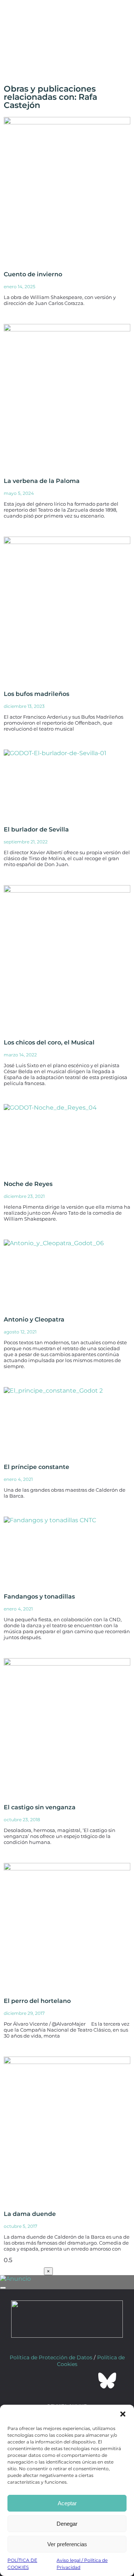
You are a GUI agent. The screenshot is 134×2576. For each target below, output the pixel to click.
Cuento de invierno (33, 274)
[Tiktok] (87, 2381)
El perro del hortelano (37, 2001)
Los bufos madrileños (36, 694)
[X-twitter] (47, 2381)
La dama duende (30, 2214)
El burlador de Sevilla (36, 829)
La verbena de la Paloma (42, 481)
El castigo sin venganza (40, 1807)
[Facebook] (27, 2381)
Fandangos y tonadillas (39, 1597)
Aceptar (67, 2503)
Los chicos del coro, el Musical (49, 1042)
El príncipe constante (36, 1467)
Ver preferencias (67, 2544)
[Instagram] (67, 2381)
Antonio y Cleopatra (34, 1319)
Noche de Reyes (28, 1184)
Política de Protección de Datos (51, 2357)
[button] (123, 2414)
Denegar (67, 2524)
